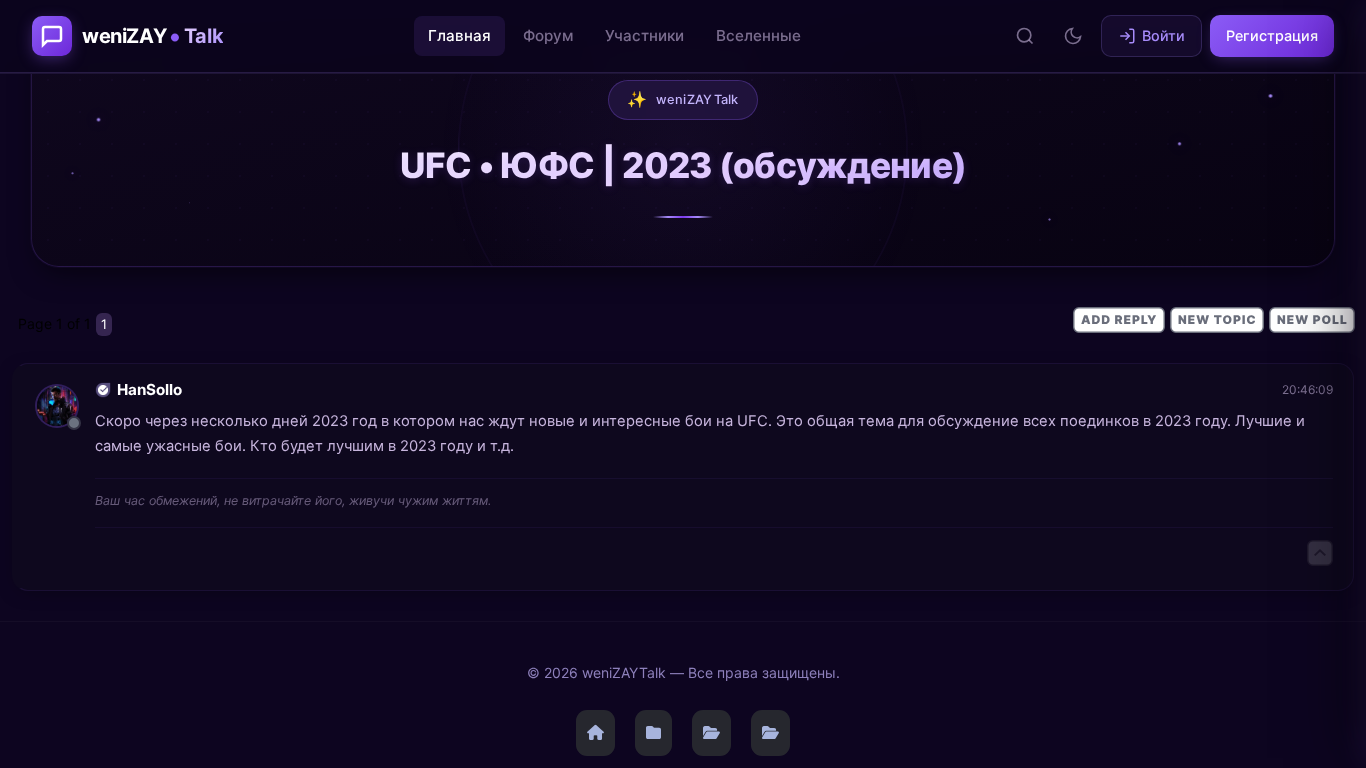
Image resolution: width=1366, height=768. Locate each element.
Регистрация (1272, 35)
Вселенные (758, 35)
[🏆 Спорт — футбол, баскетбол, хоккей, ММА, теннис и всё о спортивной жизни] (653, 733)
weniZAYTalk (683, 99)
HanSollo (149, 389)
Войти (1163, 35)
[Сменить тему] (1073, 36)
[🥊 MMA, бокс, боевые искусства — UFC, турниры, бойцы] (711, 733)
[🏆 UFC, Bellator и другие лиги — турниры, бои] (770, 733)
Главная (459, 35)
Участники (644, 35)
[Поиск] (1025, 36)
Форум (548, 35)
